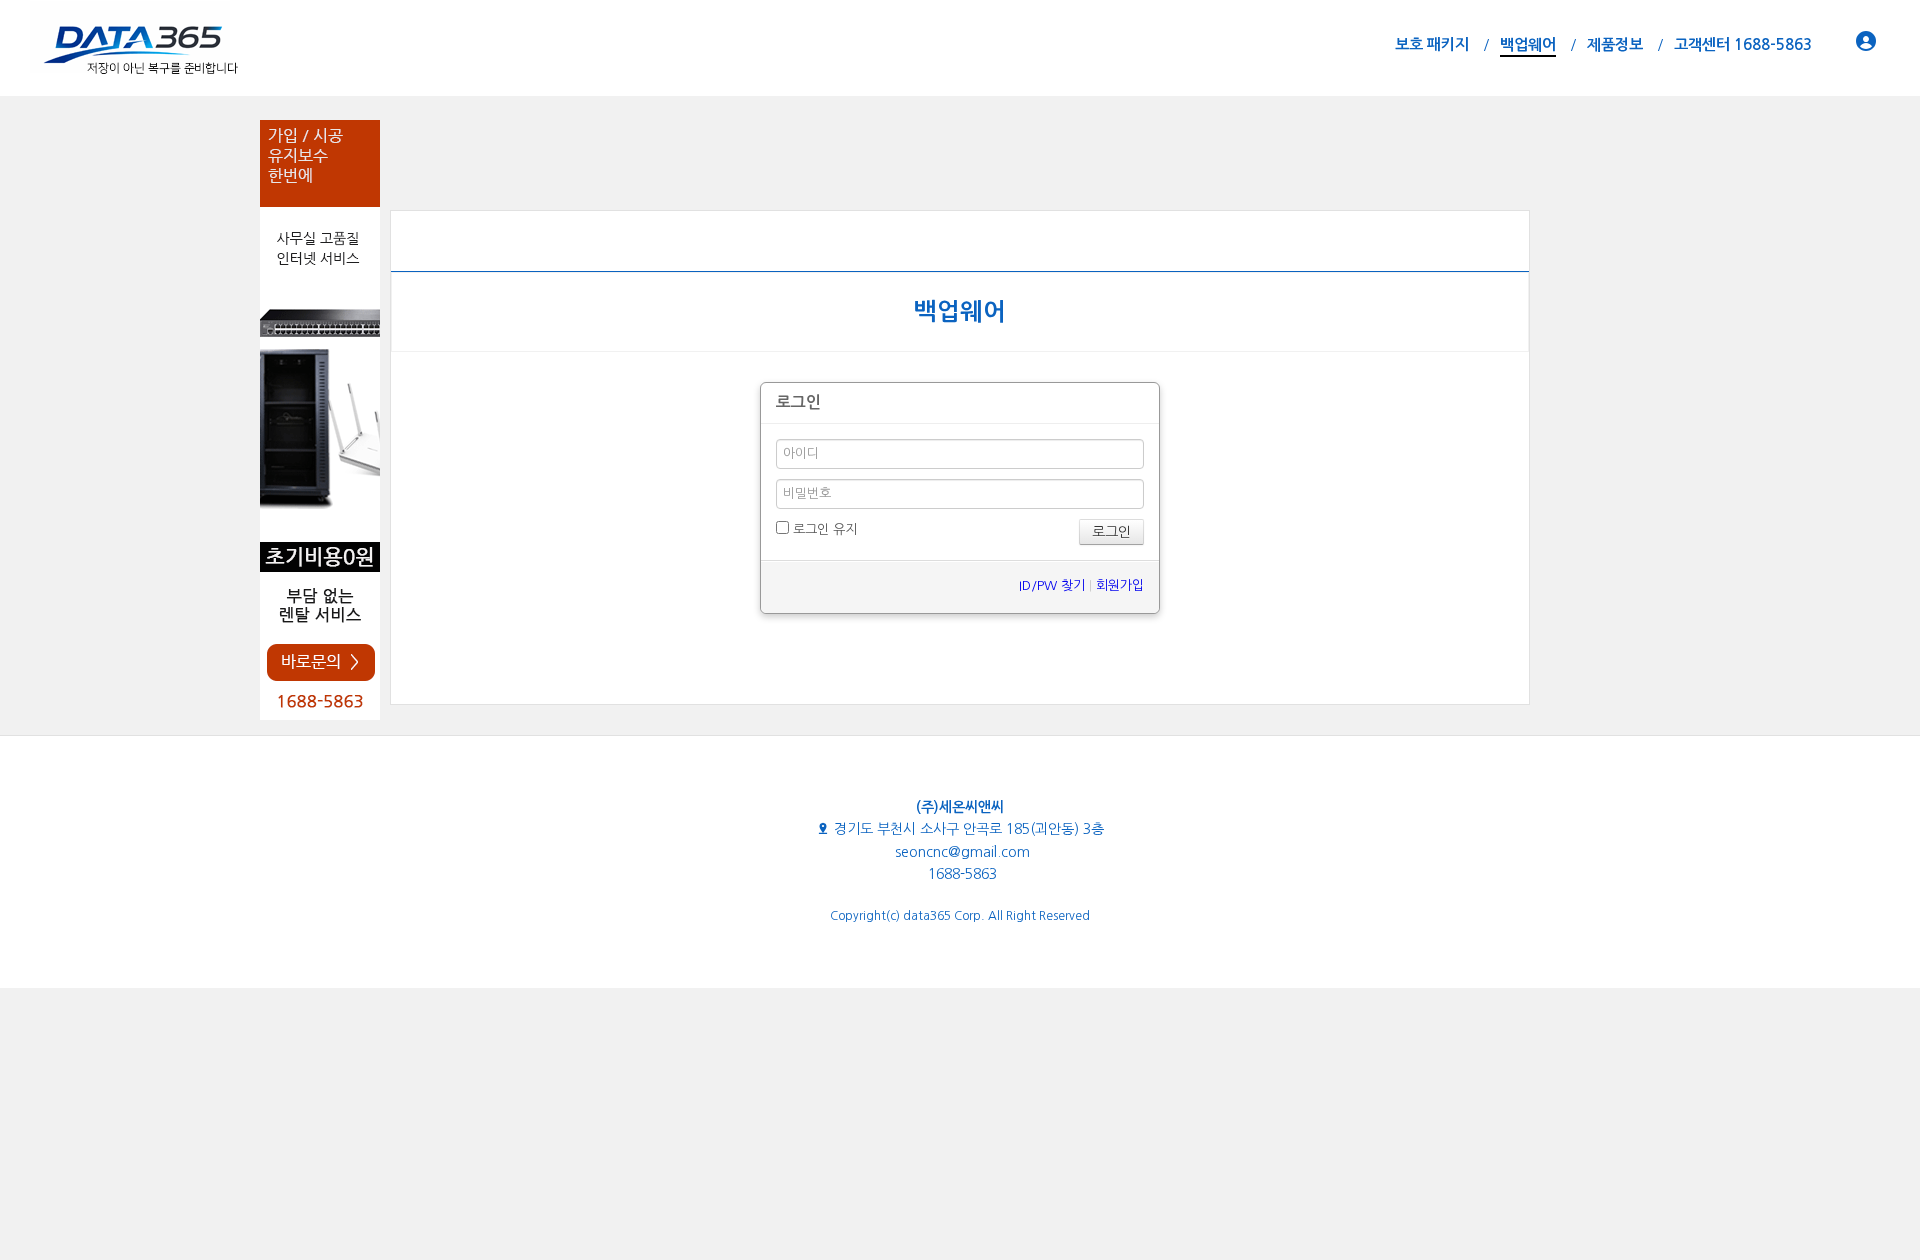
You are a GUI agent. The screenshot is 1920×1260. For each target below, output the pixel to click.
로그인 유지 (823, 529)
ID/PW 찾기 (1052, 585)
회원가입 (1120, 585)
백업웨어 (960, 312)
